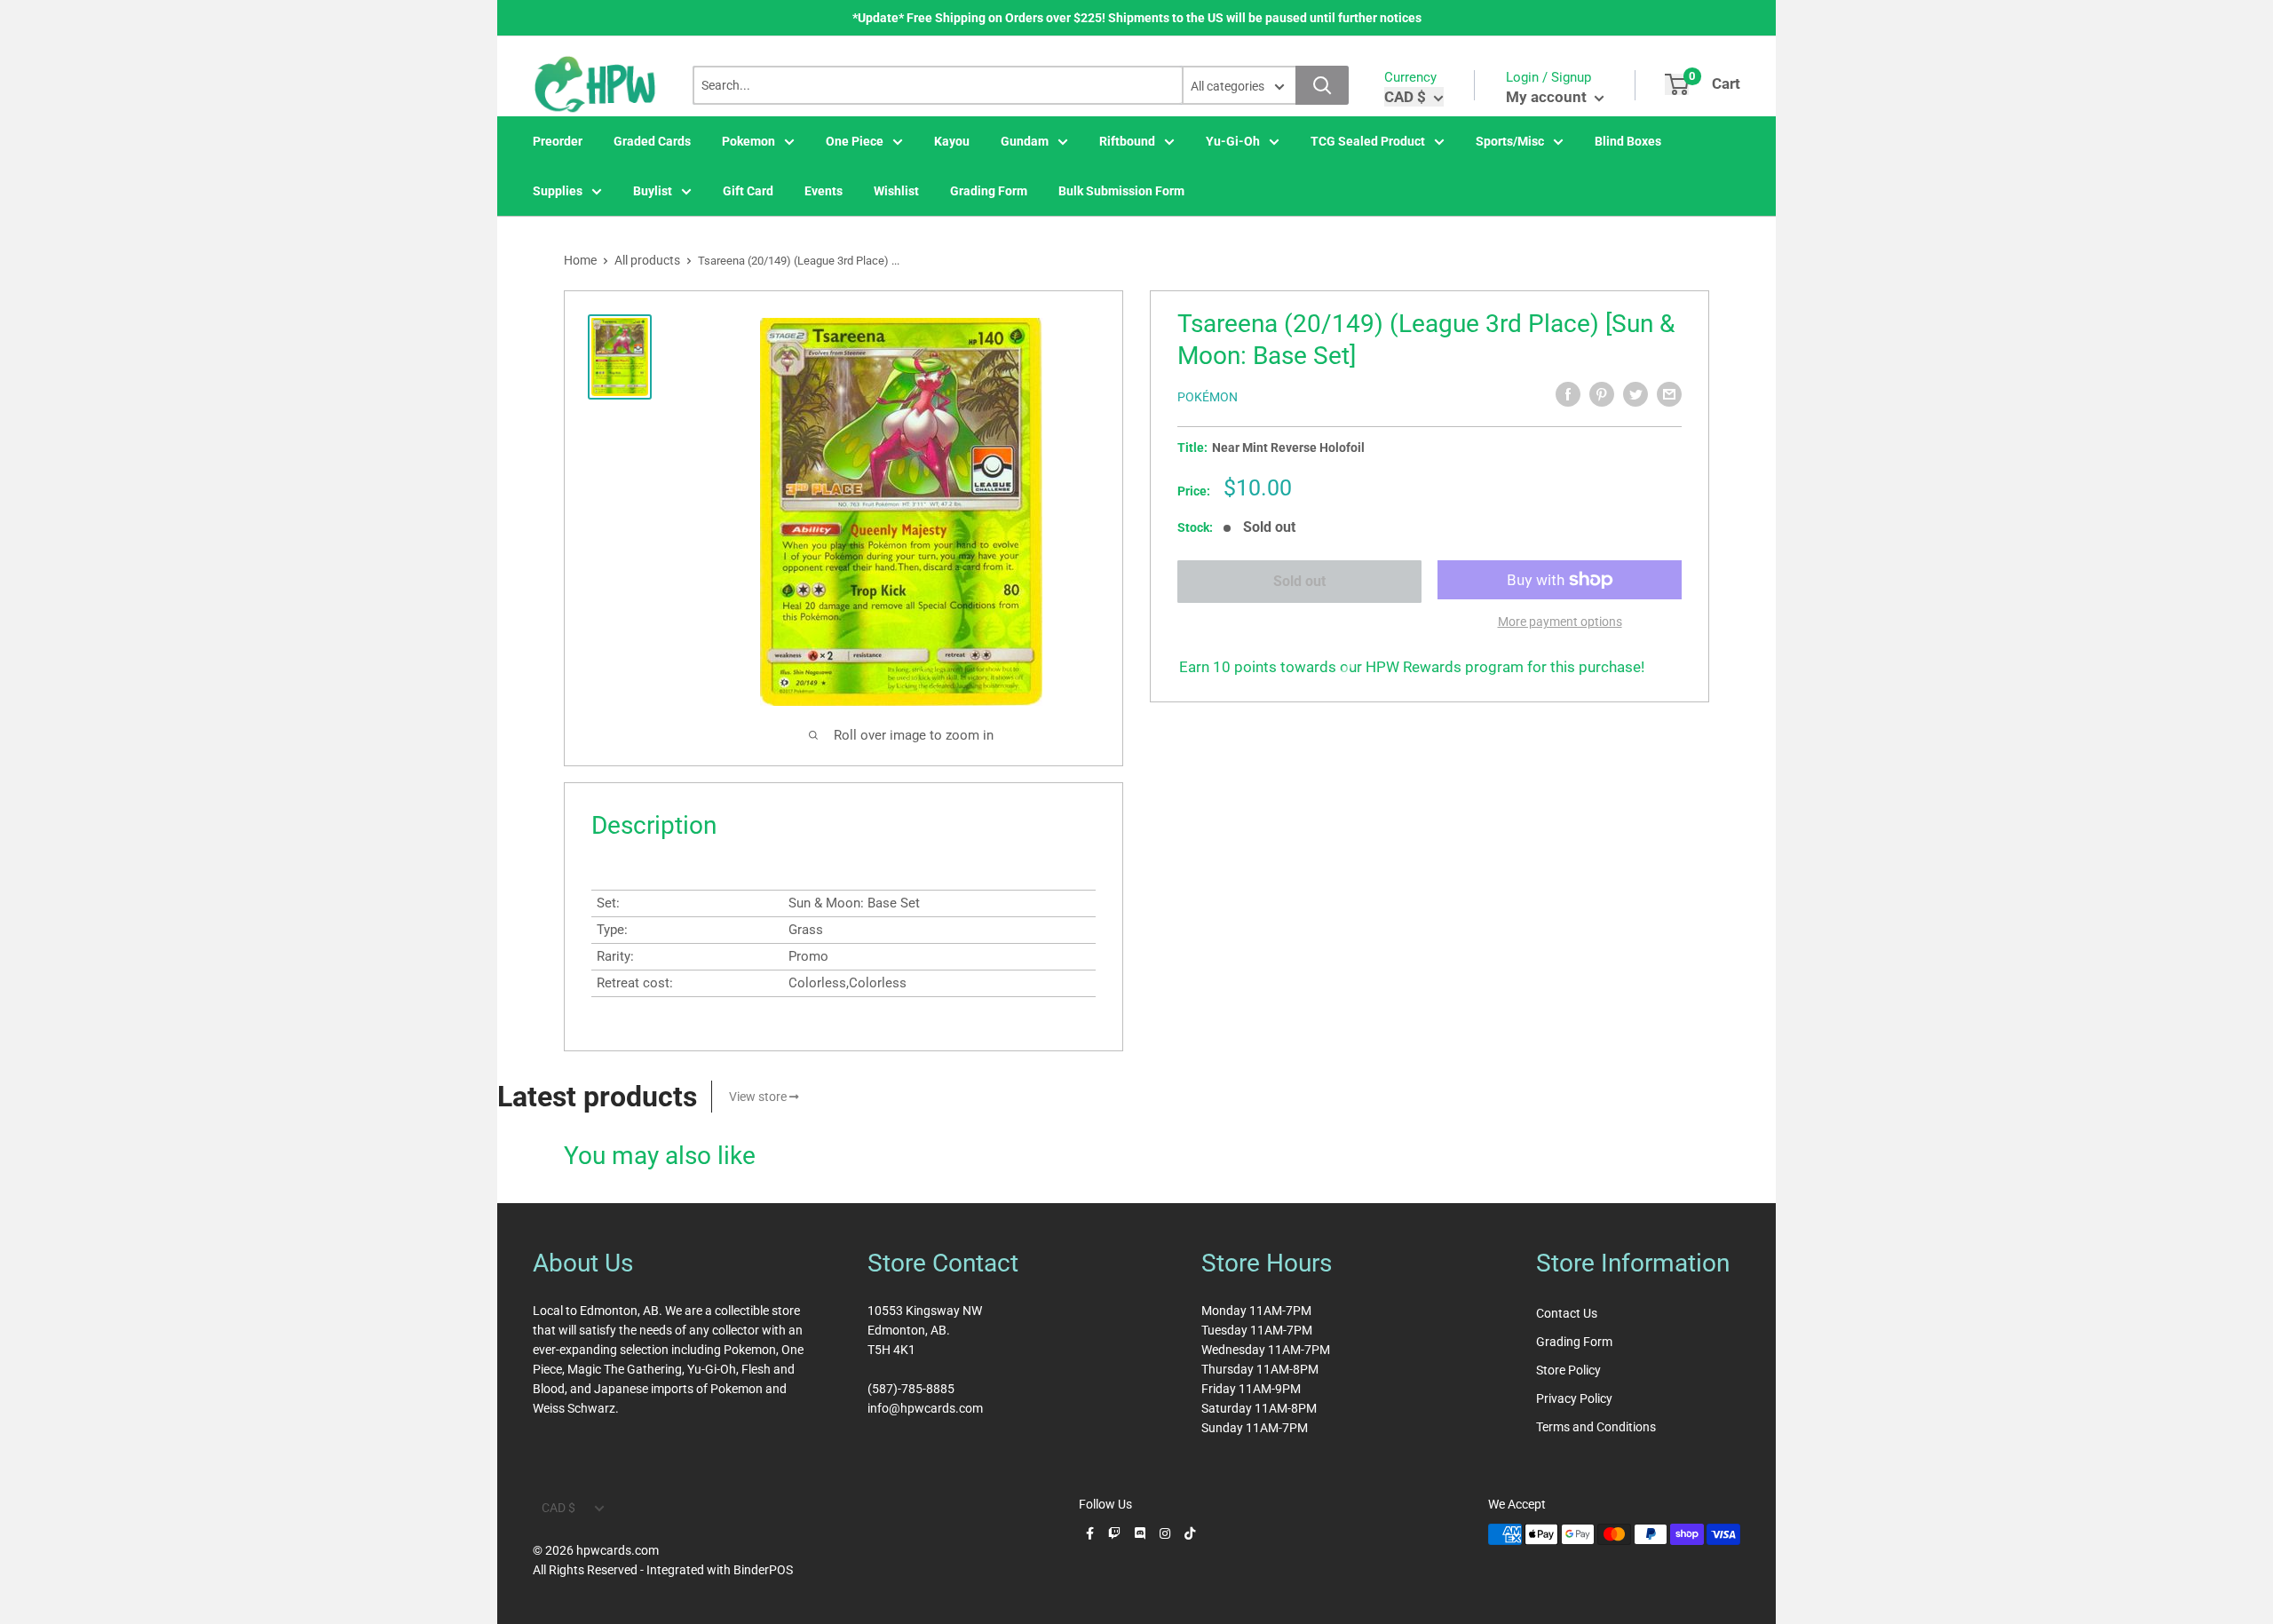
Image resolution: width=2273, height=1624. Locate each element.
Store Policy (1568, 1370)
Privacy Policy (1574, 1398)
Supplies (558, 191)
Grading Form (989, 191)
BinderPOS (763, 1570)
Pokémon (1208, 397)
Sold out (1299, 581)
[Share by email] (1669, 394)
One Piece (855, 141)
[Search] (1322, 85)
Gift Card (748, 191)
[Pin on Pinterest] (1602, 394)
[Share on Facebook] (1568, 394)
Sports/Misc (1510, 141)
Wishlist (896, 191)
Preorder (558, 141)
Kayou (952, 141)
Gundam (1025, 141)
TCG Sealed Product (1368, 141)
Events (824, 191)
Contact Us (1567, 1313)
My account (1548, 97)
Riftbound (1127, 141)
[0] (1677, 84)
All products (647, 260)
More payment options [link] (1560, 622)
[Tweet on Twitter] (1635, 394)
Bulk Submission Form (1121, 191)
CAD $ (558, 1508)
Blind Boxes (1628, 141)
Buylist (653, 191)
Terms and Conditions (1596, 1427)
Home (580, 260)
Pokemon (748, 141)
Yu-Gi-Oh (1233, 141)
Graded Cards (652, 141)
